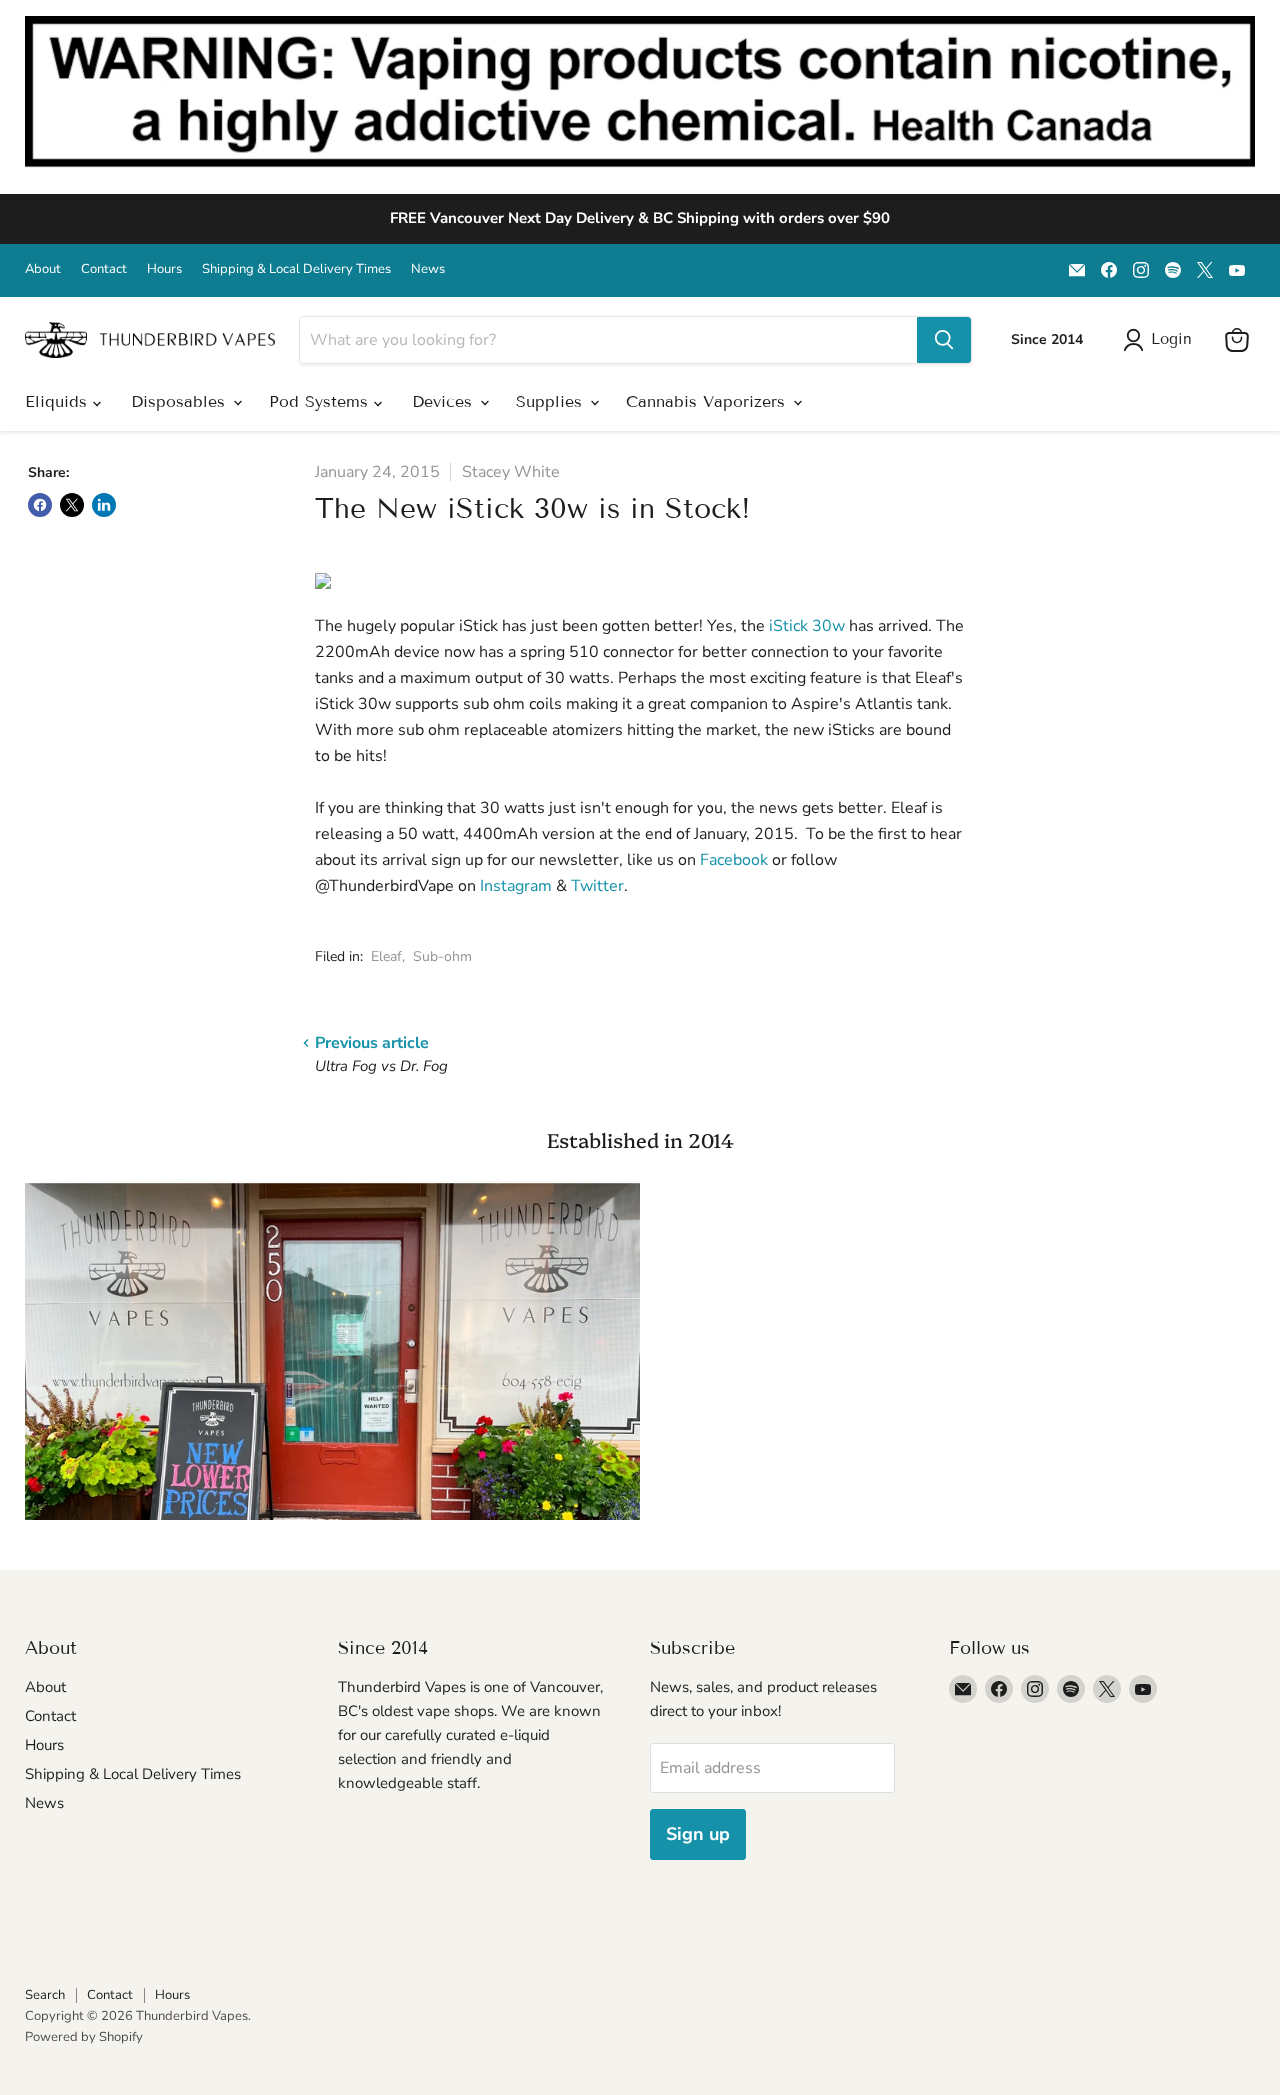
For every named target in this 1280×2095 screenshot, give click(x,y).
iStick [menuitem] (478, 626)
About (43, 269)
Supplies (552, 401)
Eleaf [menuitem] (909, 808)
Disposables (181, 401)
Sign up (698, 1834)
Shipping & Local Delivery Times (296, 269)
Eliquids (59, 401)
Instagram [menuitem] (516, 886)
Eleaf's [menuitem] (939, 678)
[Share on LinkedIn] (104, 505)
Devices (445, 401)
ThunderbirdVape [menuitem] (391, 886)
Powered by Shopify (84, 2037)
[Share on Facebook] (40, 505)
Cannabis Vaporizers (708, 401)
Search (45, 1995)
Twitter (597, 886)
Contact (104, 269)
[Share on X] (72, 505)
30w (809, 626)
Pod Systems (321, 401)
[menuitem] (478, 626)
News (428, 269)
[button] (1161, 340)
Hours (164, 269)
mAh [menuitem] (520, 834)
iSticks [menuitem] (851, 730)
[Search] (944, 340)
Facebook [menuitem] (734, 860)
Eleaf (386, 956)
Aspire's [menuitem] (821, 704)
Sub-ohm (442, 956)
